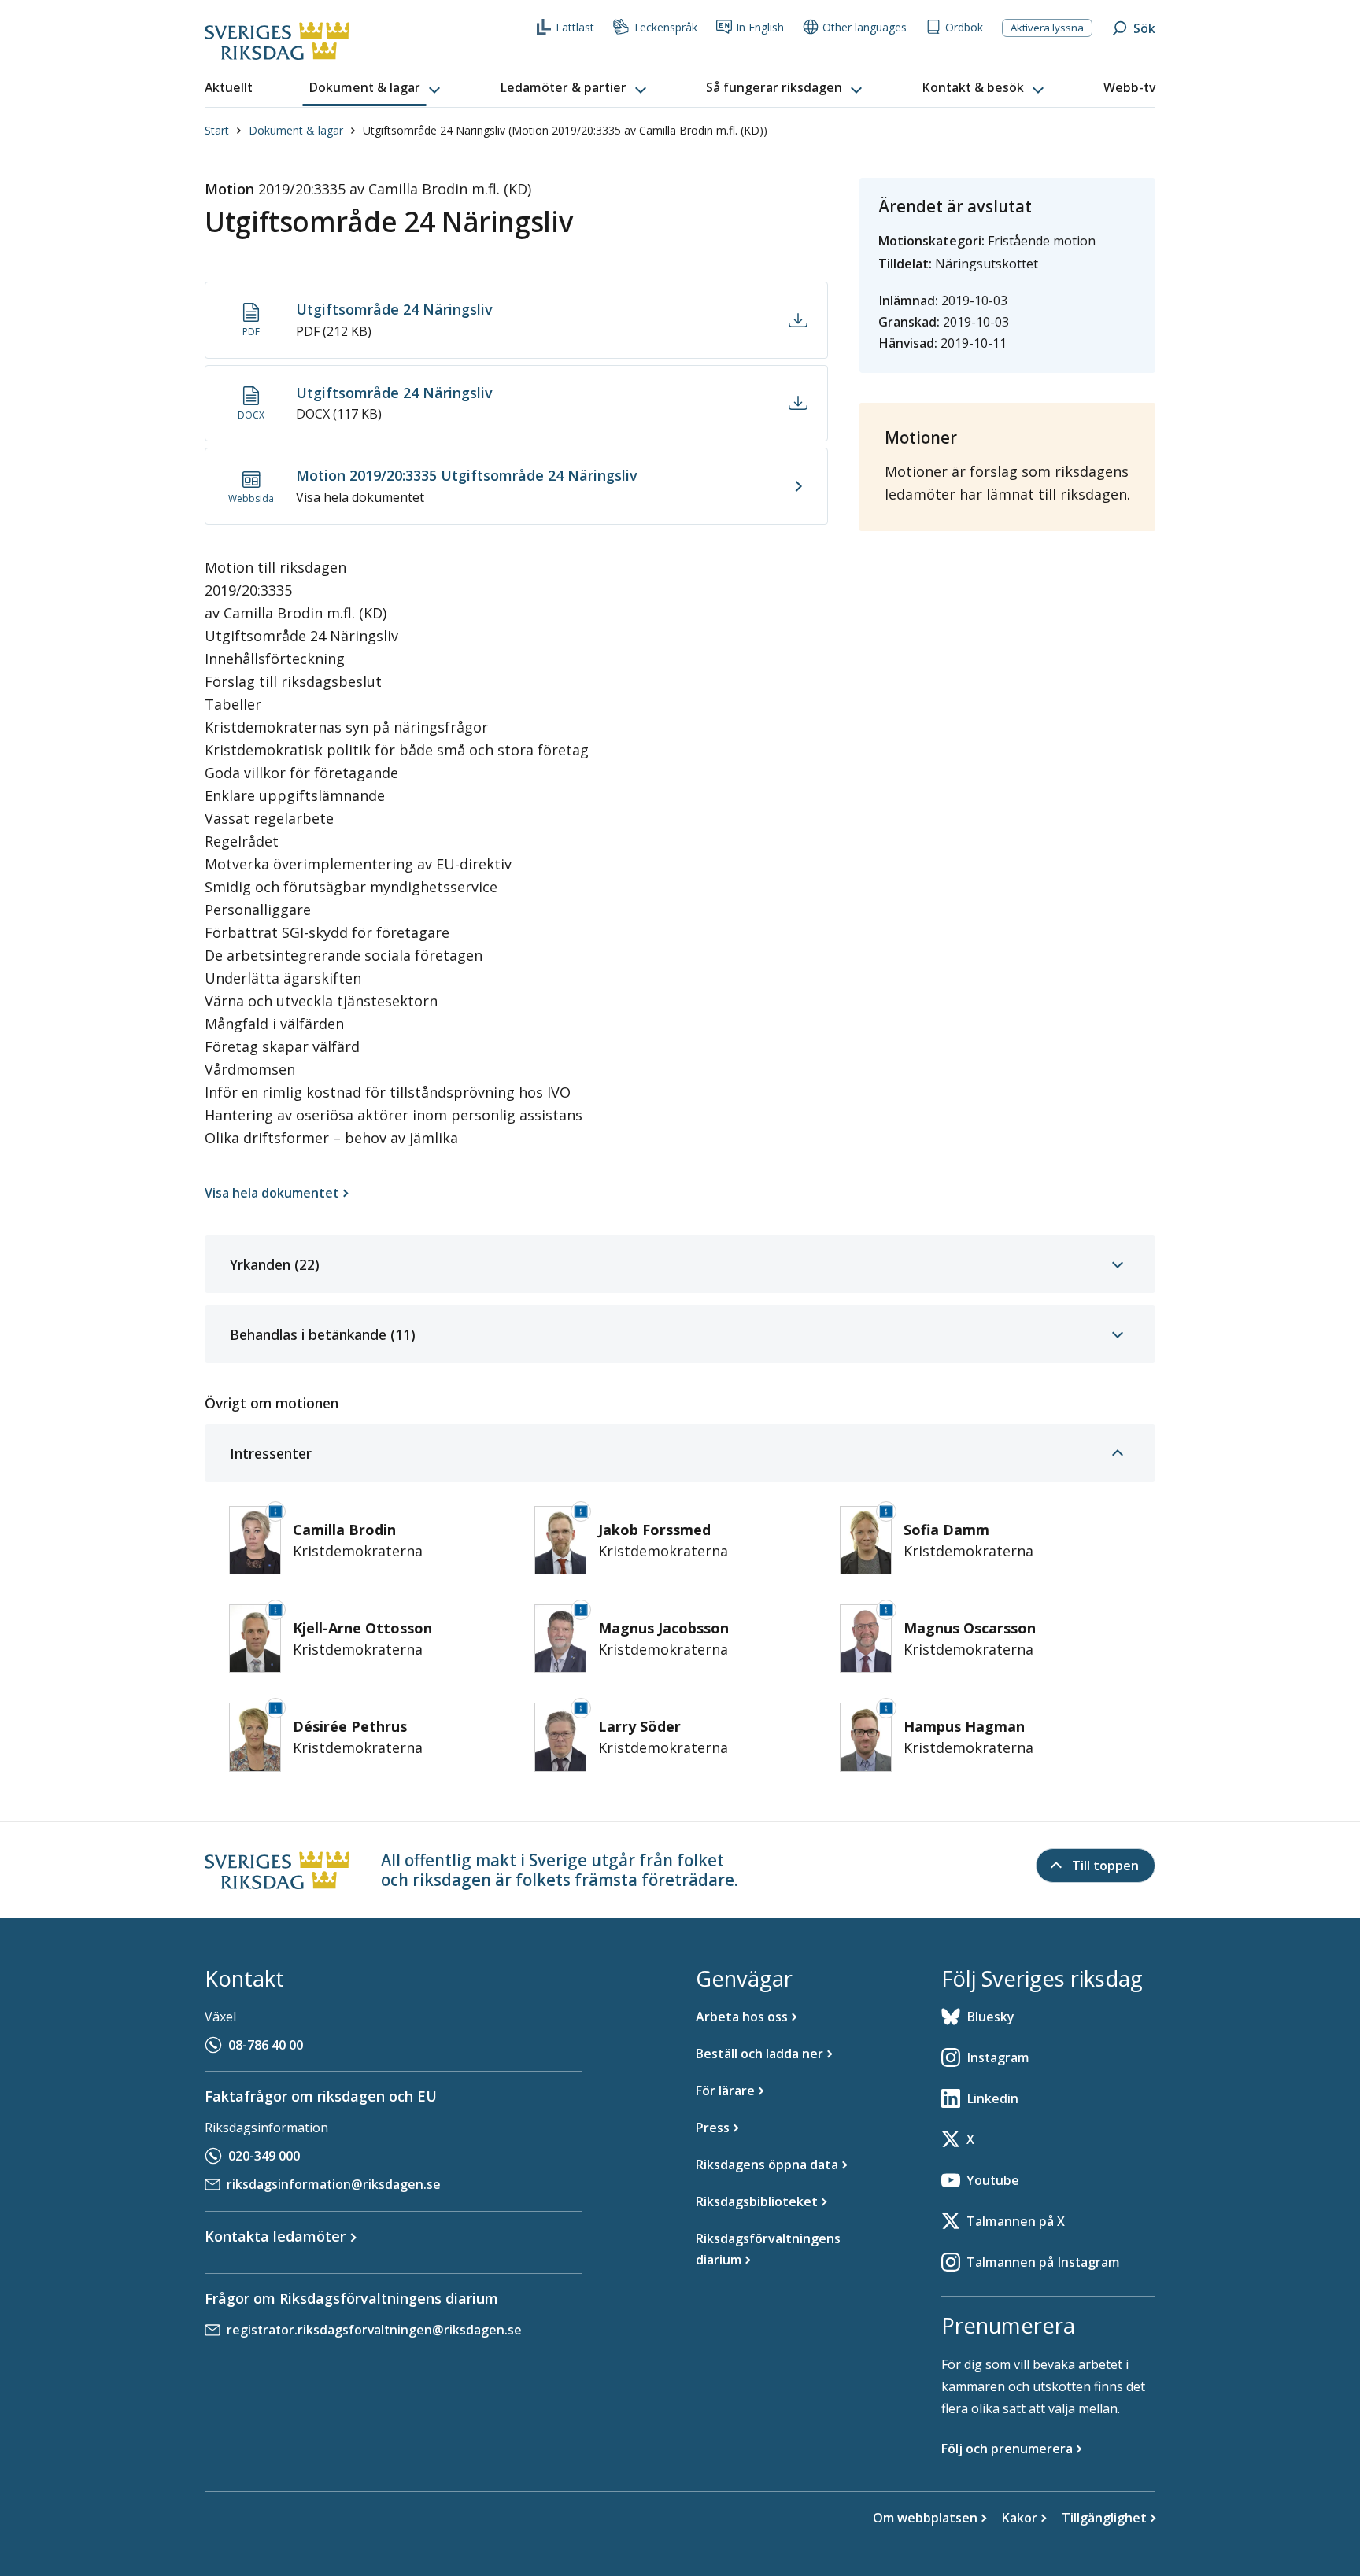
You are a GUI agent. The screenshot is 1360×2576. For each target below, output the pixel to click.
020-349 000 (264, 2156)
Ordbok (964, 27)
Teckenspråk (665, 27)
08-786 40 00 (266, 2045)
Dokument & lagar (296, 130)
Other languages (865, 27)
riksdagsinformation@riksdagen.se (334, 2184)
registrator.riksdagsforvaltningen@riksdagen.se (374, 2330)
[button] (376, 88)
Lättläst (575, 27)
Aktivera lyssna (1047, 28)
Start (217, 130)
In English (760, 27)
